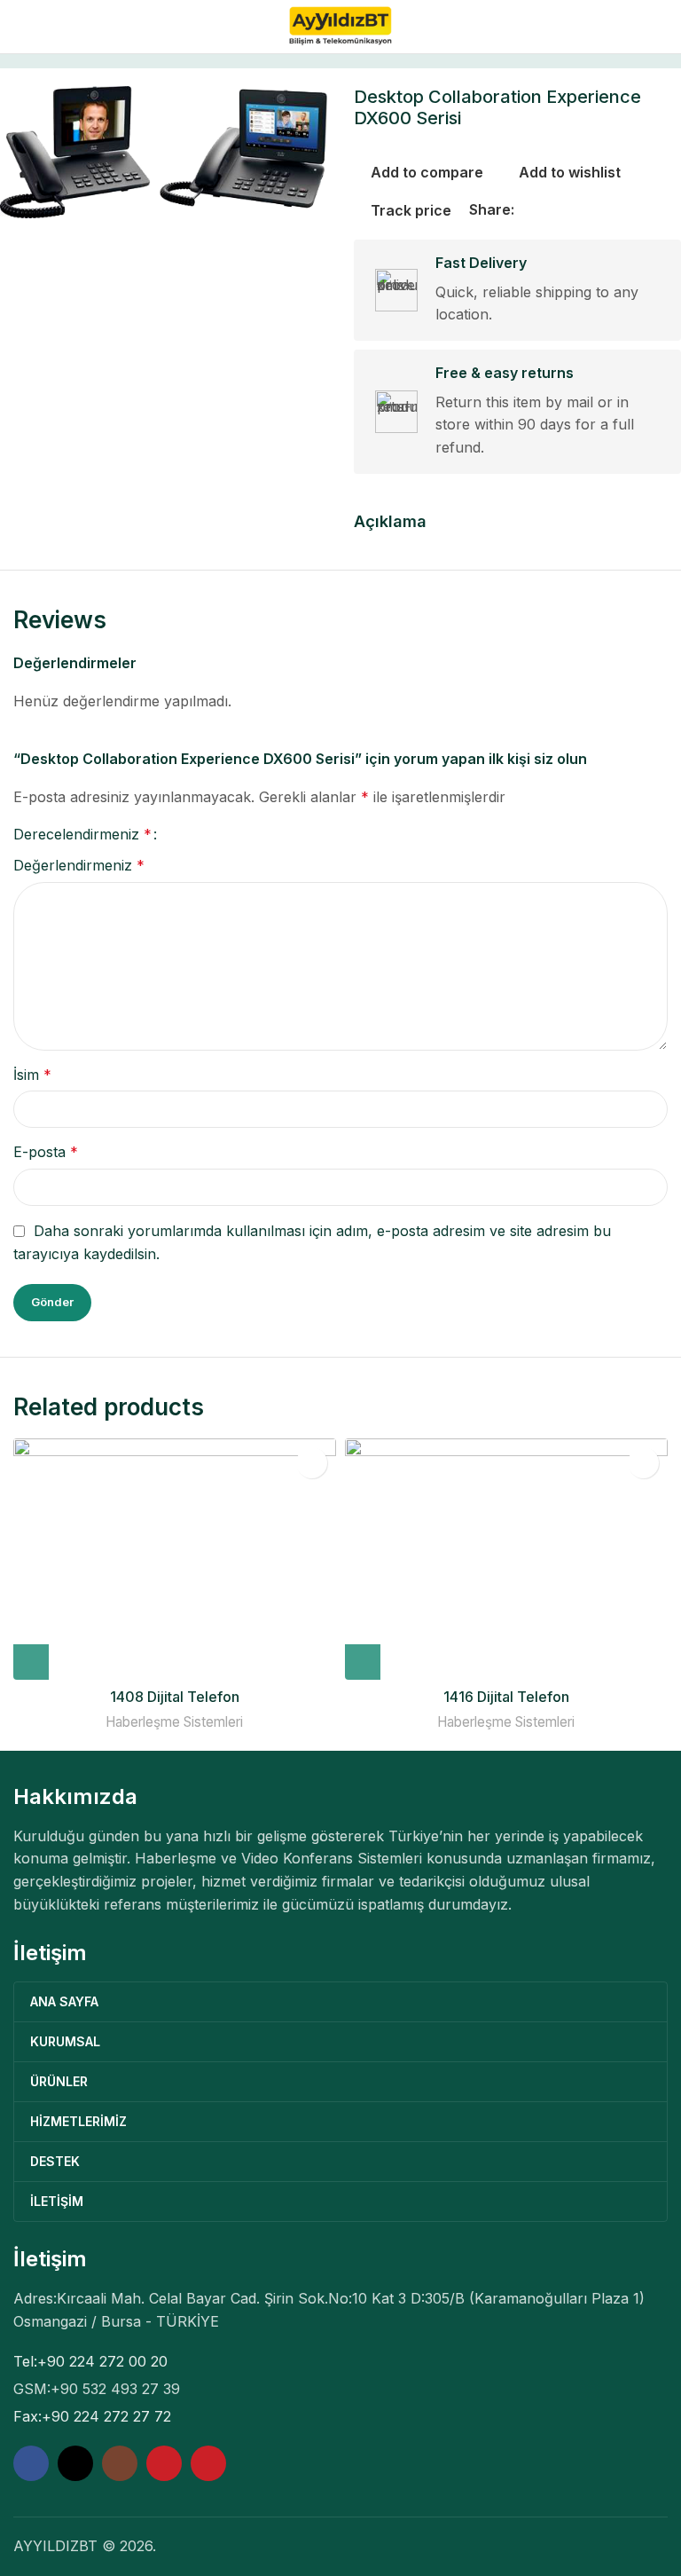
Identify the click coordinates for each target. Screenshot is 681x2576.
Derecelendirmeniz (82, 834)
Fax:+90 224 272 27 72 (92, 2416)
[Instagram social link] (120, 2463)
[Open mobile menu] (20, 27)
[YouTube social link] (164, 2463)
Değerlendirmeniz (79, 865)
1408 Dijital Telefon (175, 1697)
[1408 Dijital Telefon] (175, 1559)
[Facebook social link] (525, 210)
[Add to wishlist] (312, 1463)
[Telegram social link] (610, 210)
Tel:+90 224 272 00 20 (90, 2361)
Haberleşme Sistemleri (174, 1722)
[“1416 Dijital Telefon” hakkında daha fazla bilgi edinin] (363, 1662)
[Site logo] (341, 25)
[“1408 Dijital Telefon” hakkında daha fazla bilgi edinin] (31, 1662)
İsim (32, 1075)
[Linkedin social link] (589, 210)
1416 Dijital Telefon (506, 1697)
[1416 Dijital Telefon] (506, 1559)
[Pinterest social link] (567, 210)
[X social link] (546, 210)
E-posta (46, 1152)
